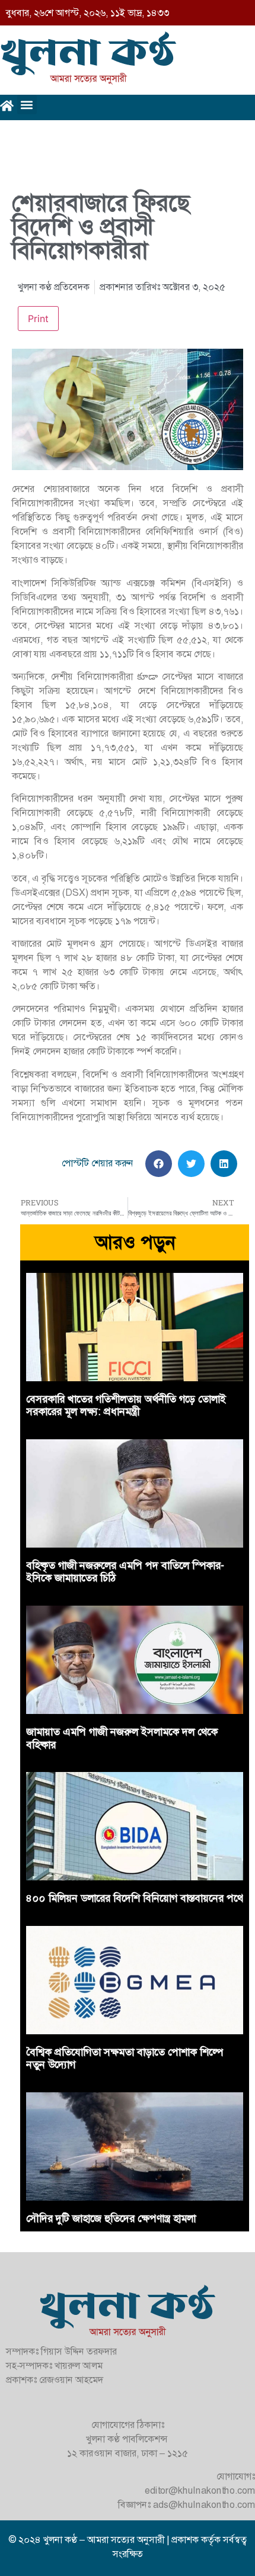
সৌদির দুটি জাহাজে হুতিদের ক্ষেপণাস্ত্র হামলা (111, 2218)
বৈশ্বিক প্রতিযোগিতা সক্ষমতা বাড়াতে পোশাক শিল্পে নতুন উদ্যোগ (124, 2059)
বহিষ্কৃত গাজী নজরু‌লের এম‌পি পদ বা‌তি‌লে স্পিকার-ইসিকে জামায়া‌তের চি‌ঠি (125, 1572)
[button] (27, 104)
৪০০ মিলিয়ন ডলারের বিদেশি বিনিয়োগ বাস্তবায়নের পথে (135, 1898)
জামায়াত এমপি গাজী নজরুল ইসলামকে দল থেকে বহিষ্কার (122, 1738)
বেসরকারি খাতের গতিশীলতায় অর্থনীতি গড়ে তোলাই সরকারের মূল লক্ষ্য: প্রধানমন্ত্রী (126, 1406)
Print (38, 319)
